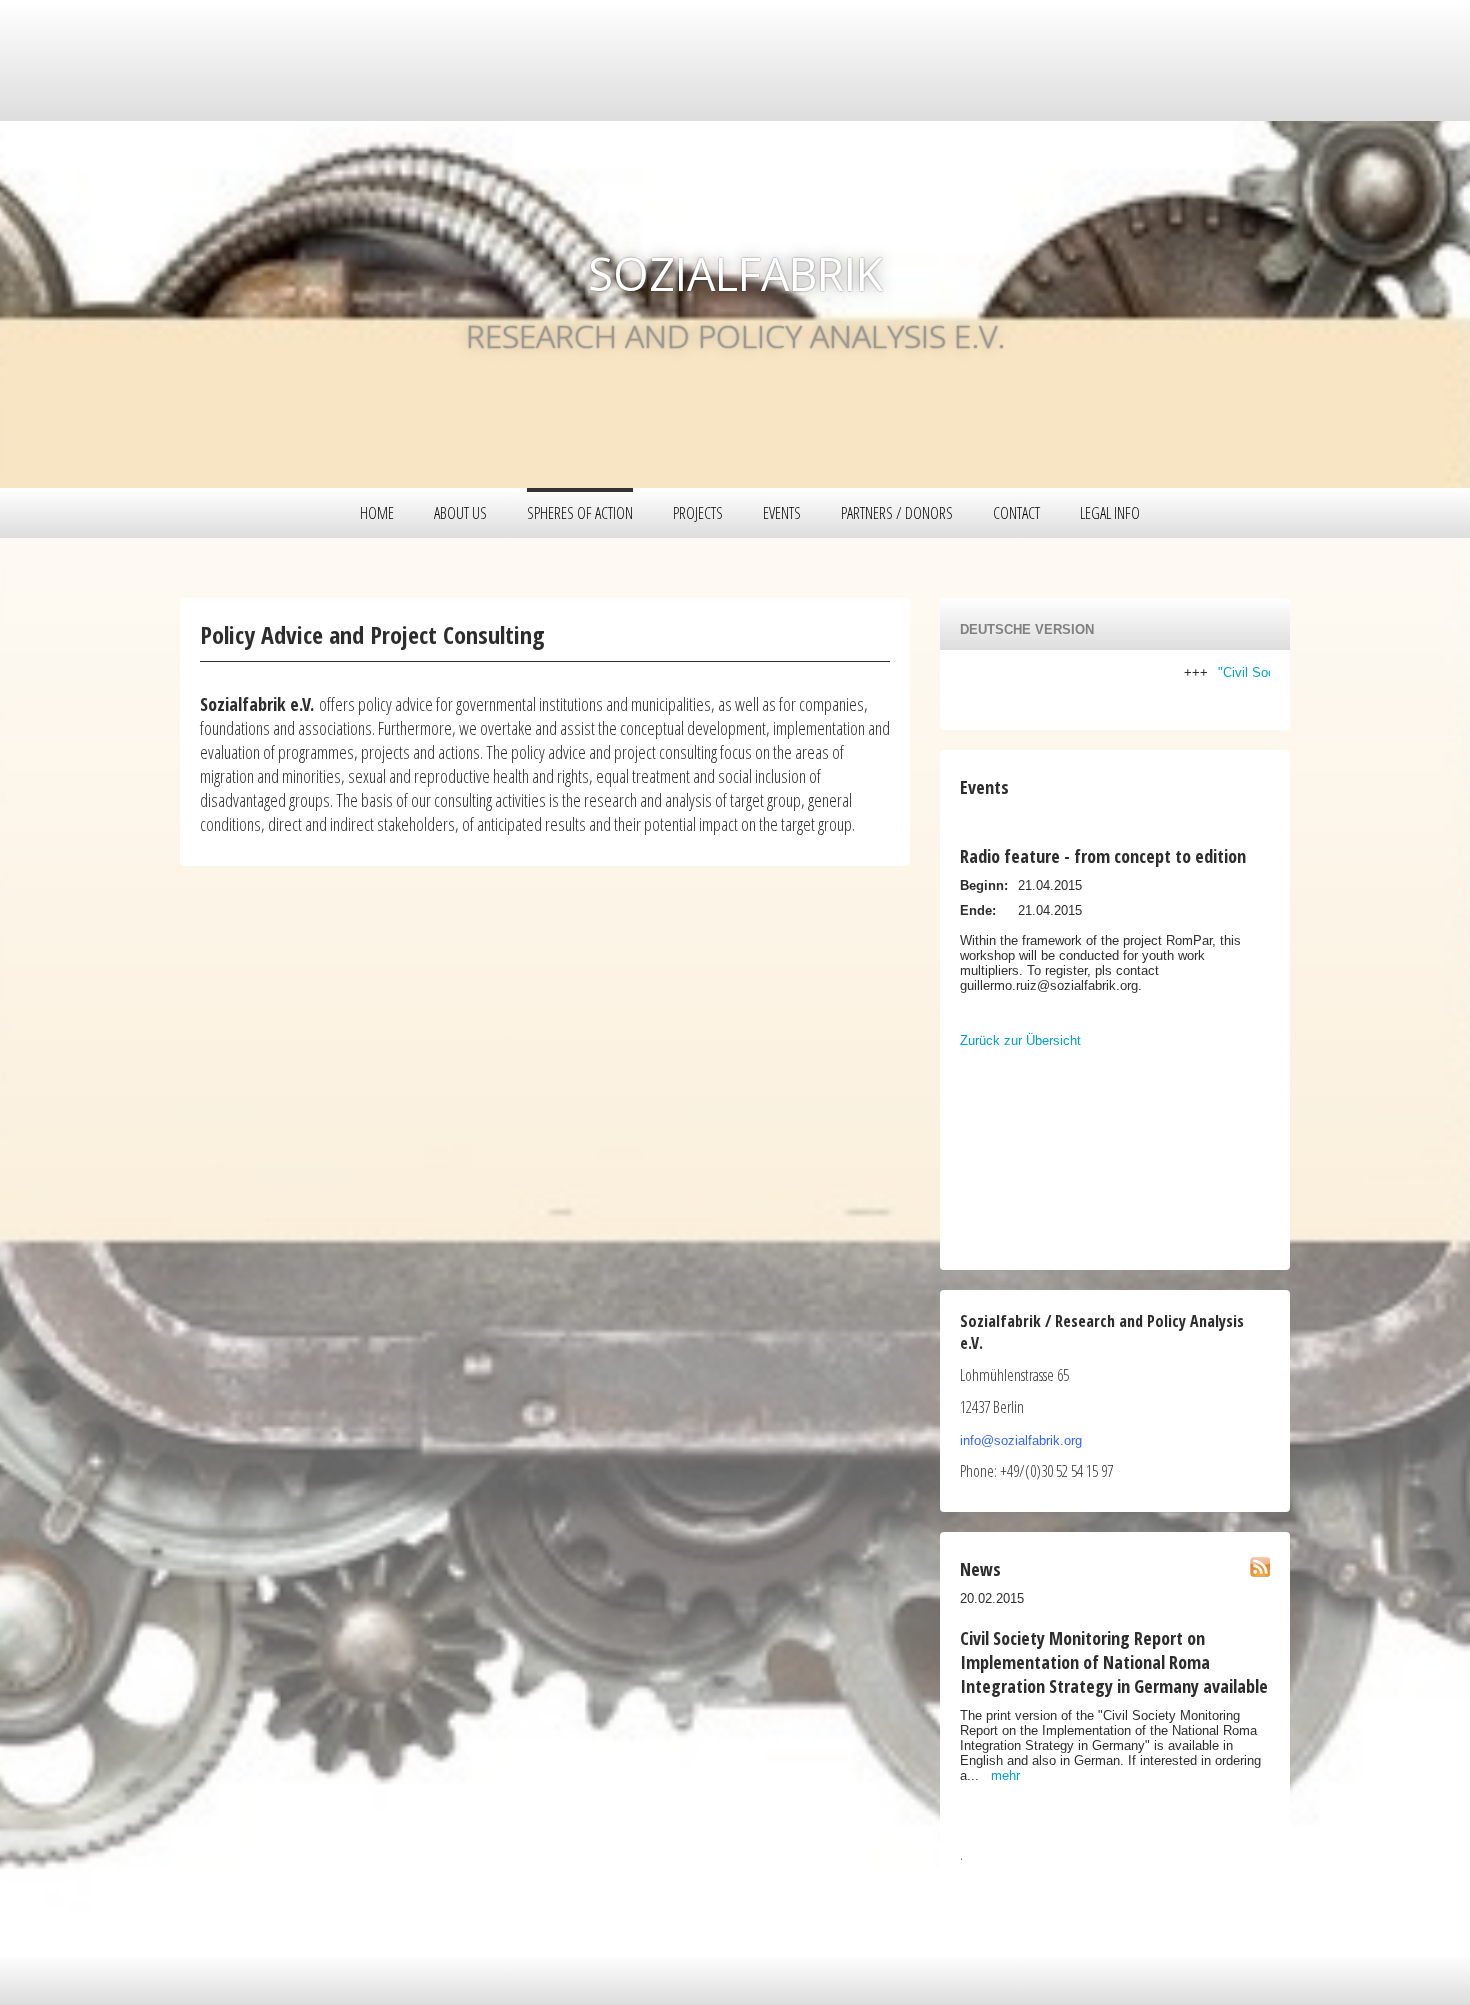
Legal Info (1110, 513)
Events (782, 513)
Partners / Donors (897, 513)
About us (460, 513)
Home (377, 513)
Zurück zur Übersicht (1020, 1040)
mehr (1005, 1775)
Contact (1016, 513)
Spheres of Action (580, 513)
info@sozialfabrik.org (1021, 1440)
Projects (698, 513)
